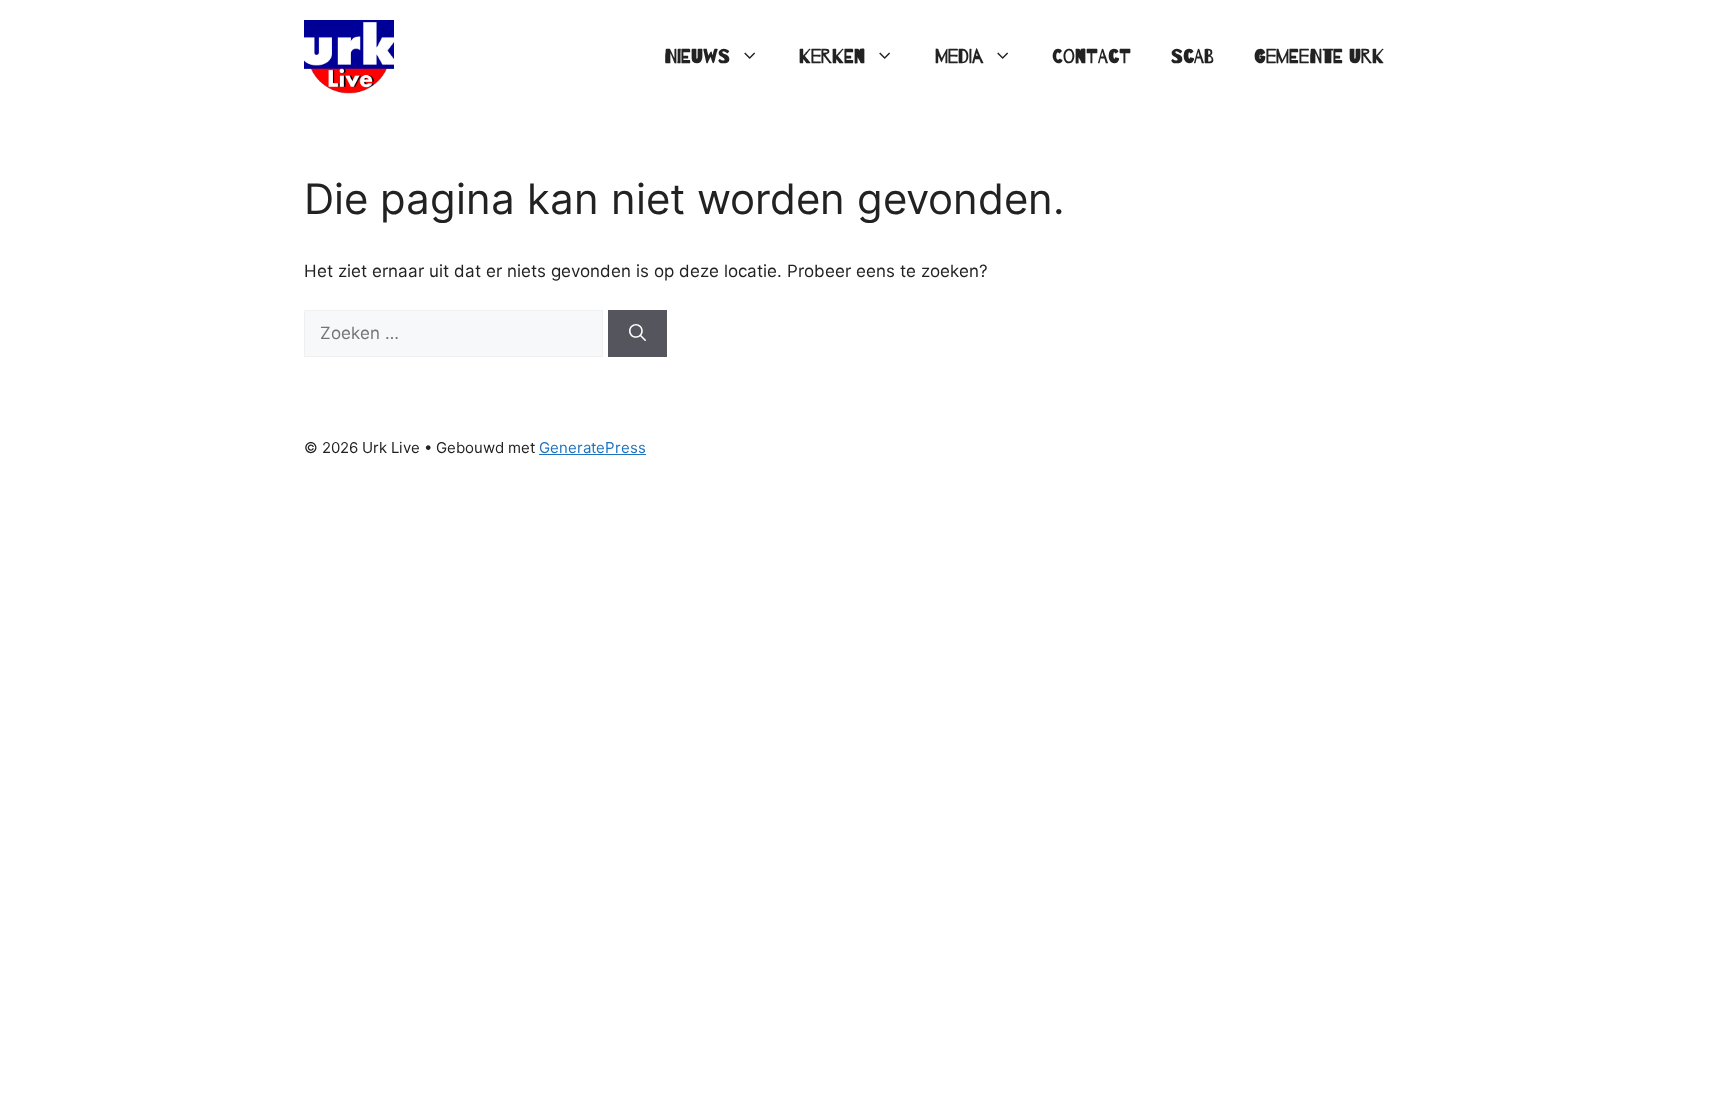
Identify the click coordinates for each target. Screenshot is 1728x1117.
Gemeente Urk (1319, 57)
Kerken (832, 57)
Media (959, 57)
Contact (1091, 57)
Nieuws (697, 57)
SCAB (1192, 57)
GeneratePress (592, 447)
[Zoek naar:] (456, 333)
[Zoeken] (637, 334)
